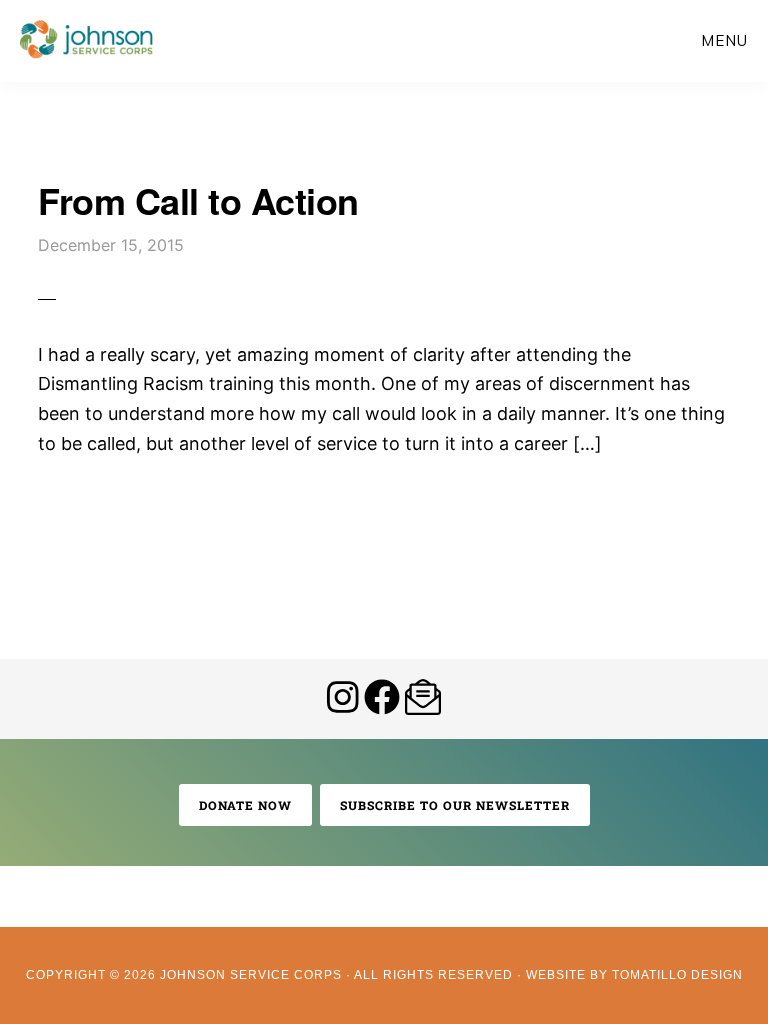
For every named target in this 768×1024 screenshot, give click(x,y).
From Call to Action (198, 200)
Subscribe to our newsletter (455, 805)
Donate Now (245, 805)
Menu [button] (724, 40)
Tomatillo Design (677, 975)
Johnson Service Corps (86, 40)
